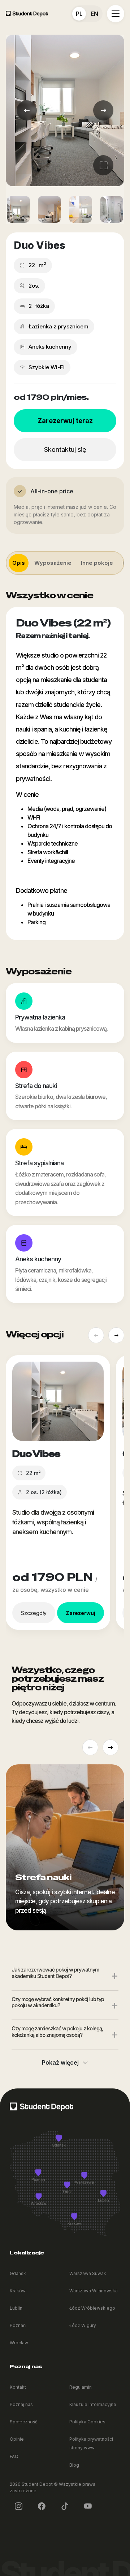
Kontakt (18, 2387)
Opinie (17, 2439)
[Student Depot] (42, 2106)
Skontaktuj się (65, 449)
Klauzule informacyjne (93, 2404)
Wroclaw (19, 2343)
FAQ (14, 2456)
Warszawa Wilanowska (94, 2291)
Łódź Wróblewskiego (92, 2308)
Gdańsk (18, 2273)
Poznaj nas (21, 2404)
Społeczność (24, 2422)
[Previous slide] (96, 1335)
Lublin (16, 2308)
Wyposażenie (53, 563)
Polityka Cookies (87, 2422)
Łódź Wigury (83, 2325)
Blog (74, 2465)
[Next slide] (116, 1335)
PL (79, 14)
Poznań (18, 2325)
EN (94, 14)
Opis (19, 563)
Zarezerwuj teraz (65, 421)
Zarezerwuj (81, 1613)
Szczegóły (34, 1613)
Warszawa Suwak (88, 2273)
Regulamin (81, 2387)
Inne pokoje (97, 563)
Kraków (18, 2291)
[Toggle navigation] (116, 14)
